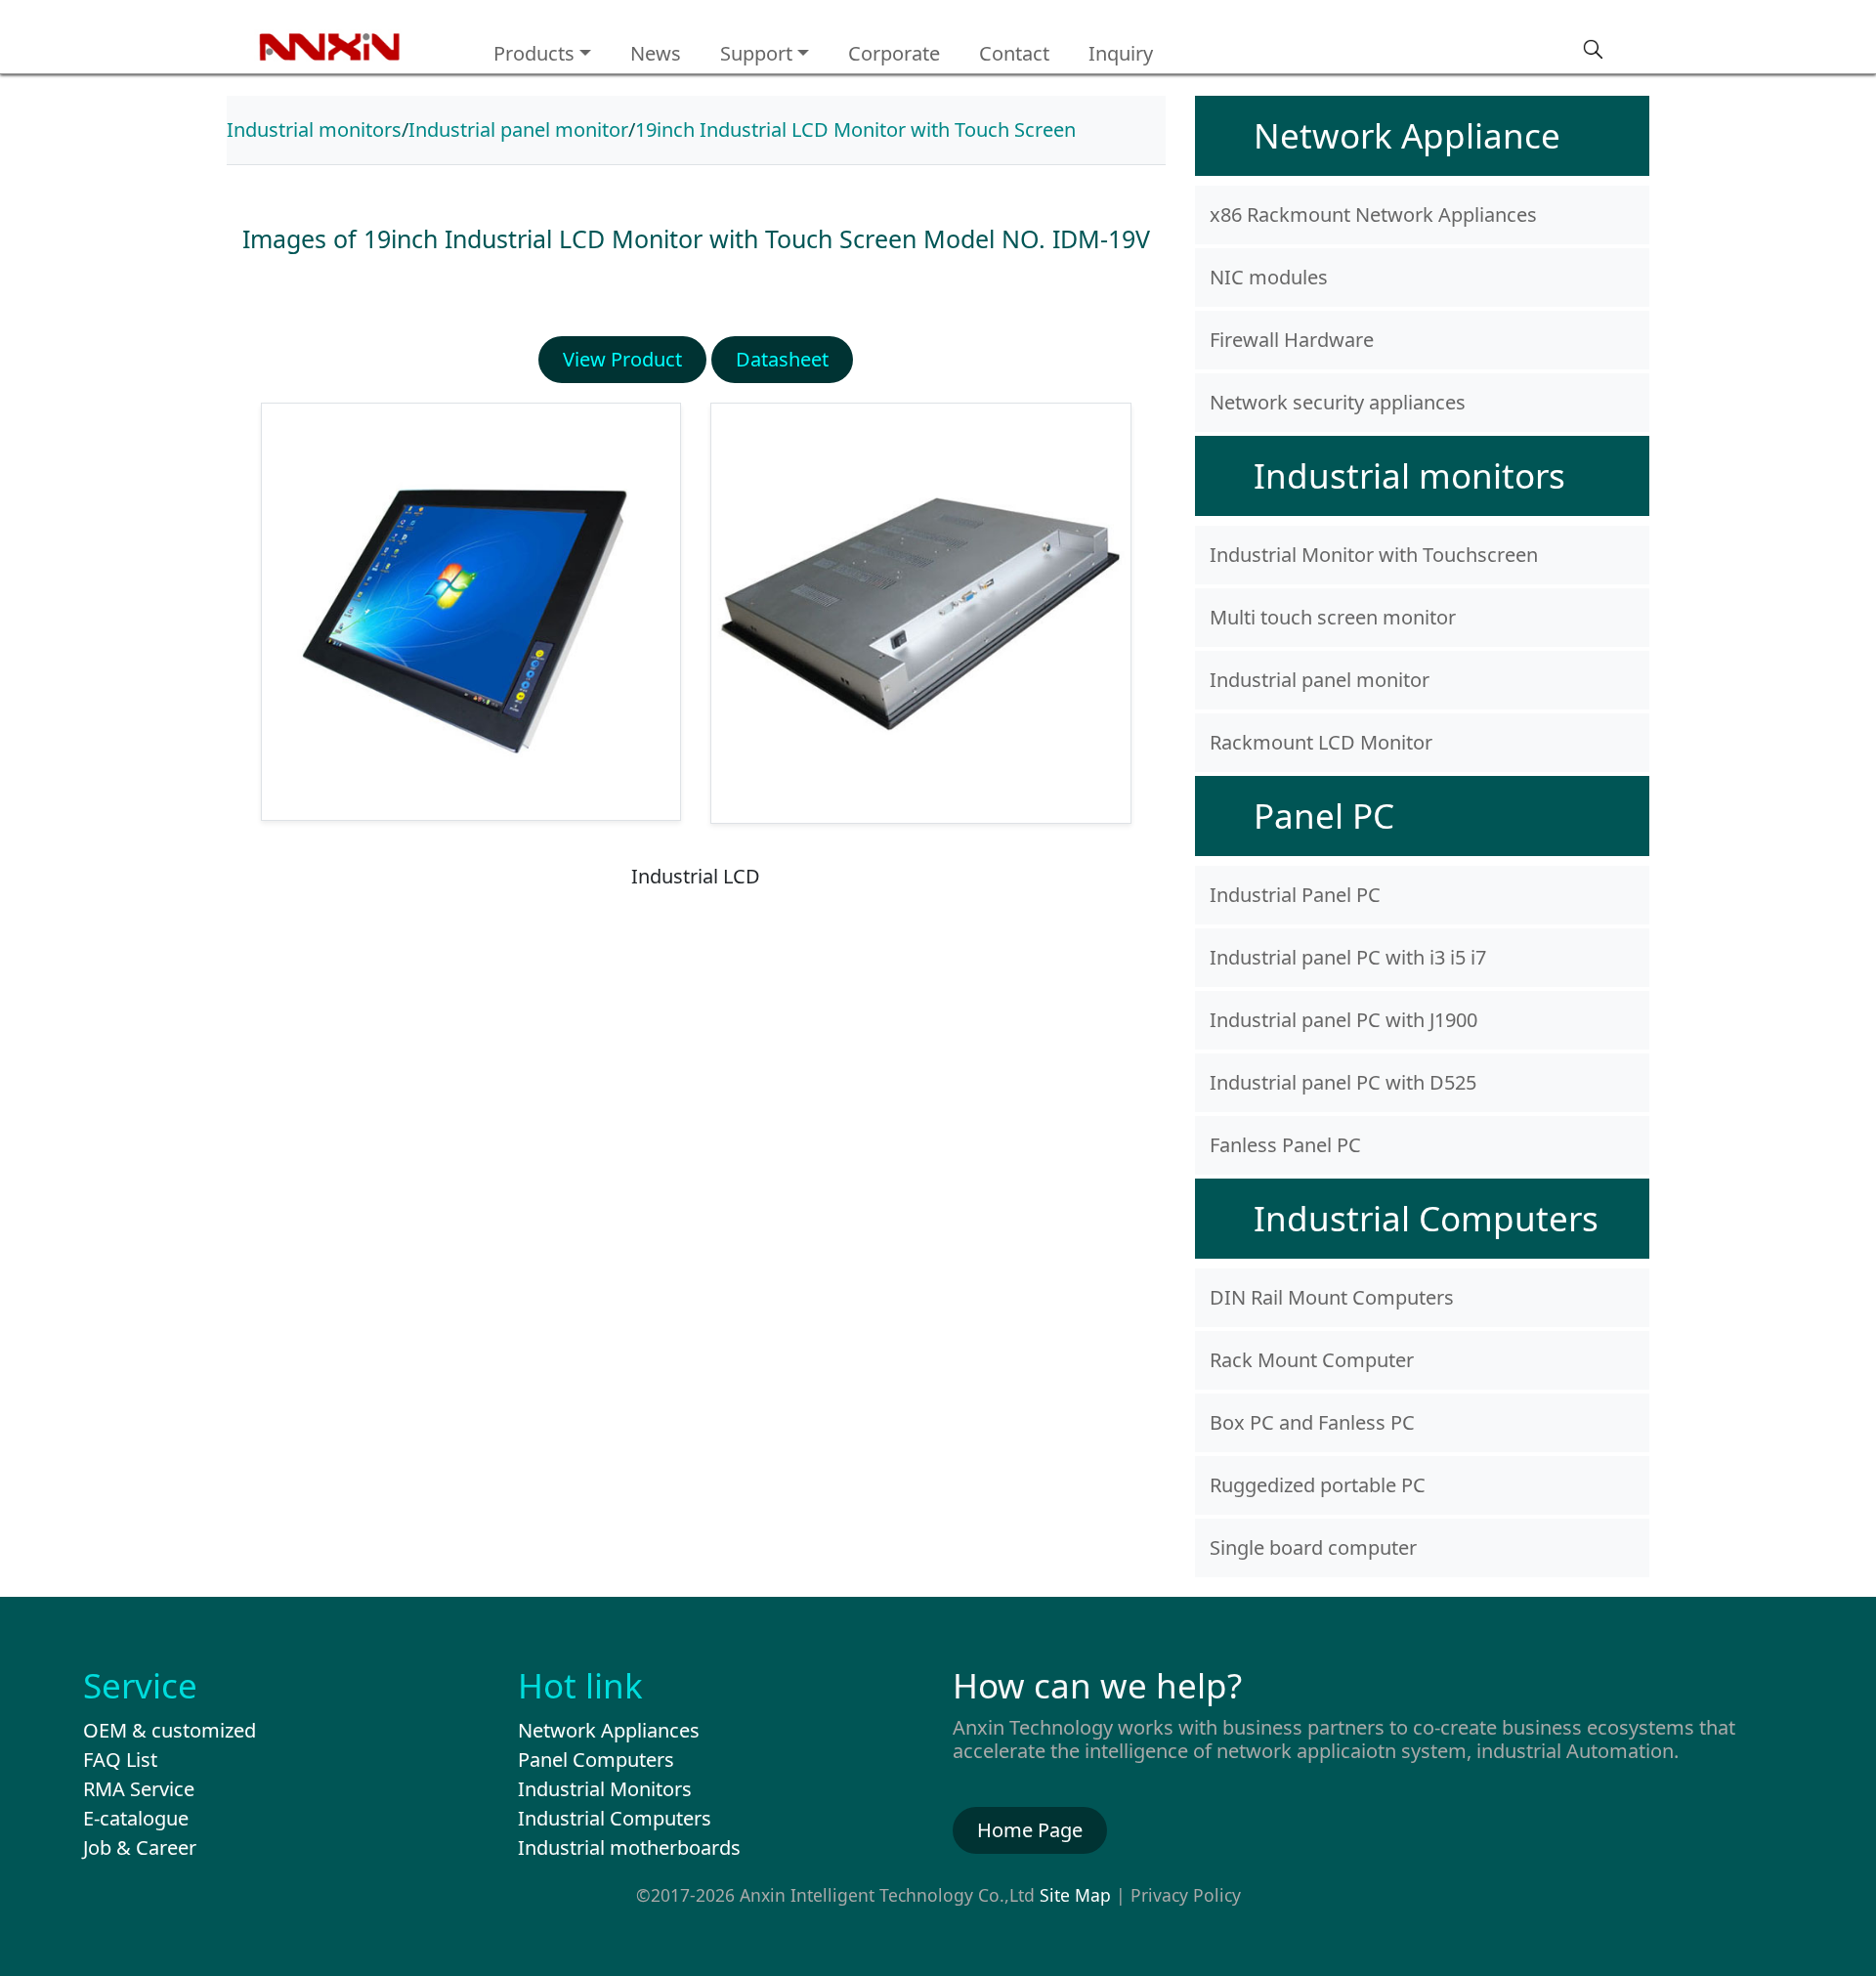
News (656, 53)
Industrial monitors (314, 129)
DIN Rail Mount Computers (1332, 1297)
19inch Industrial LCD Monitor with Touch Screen (855, 129)
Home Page (1030, 1830)
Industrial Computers (1426, 1218)
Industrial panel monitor (518, 129)
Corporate (894, 53)
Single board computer (1313, 1547)
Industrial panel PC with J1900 (1343, 1020)
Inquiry (1121, 53)
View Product (622, 359)
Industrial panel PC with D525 (1343, 1082)
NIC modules (1269, 277)
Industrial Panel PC (1295, 895)
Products (534, 53)
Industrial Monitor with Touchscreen (1374, 555)
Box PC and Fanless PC (1312, 1422)
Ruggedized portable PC (1318, 1485)
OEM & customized (170, 1730)
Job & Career (140, 1847)
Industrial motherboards (629, 1847)
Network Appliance (1407, 135)
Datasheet (782, 359)
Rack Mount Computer (1312, 1360)
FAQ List (120, 1760)
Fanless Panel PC (1285, 1145)
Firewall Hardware (1292, 340)
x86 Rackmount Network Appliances (1373, 215)
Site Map (1075, 1895)
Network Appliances (609, 1730)
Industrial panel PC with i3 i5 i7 (1348, 957)
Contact (1014, 53)
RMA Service (139, 1789)
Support (756, 53)
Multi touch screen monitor (1333, 617)
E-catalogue (136, 1818)
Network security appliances (1338, 402)
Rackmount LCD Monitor (1321, 742)
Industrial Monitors (605, 1789)
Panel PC (1324, 816)
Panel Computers (596, 1760)
